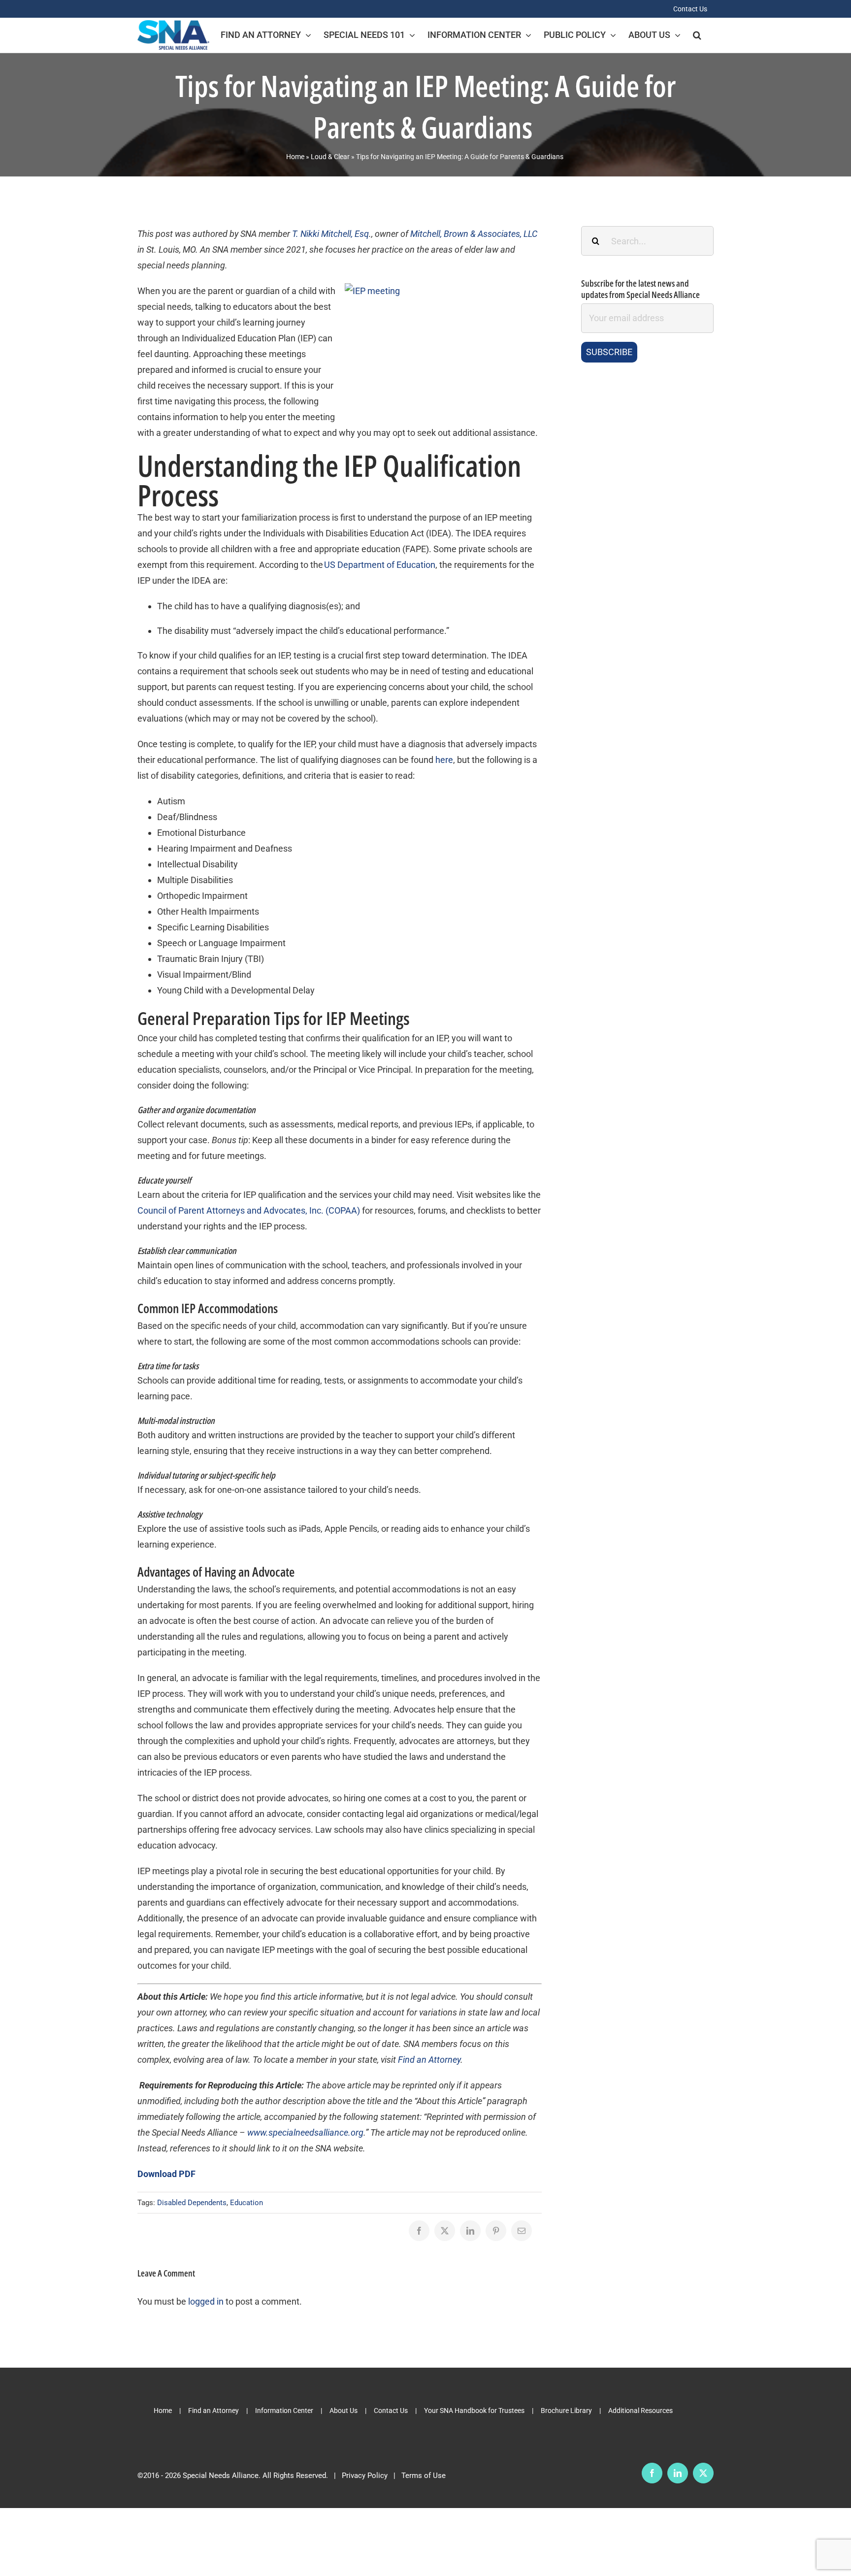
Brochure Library (566, 2411)
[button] (697, 35)
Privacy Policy (365, 2476)
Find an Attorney (213, 2411)
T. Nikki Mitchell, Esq (330, 234)
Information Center (284, 2411)
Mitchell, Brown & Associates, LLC (474, 234)
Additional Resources (640, 2411)
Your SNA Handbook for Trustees (474, 2411)
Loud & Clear (330, 157)
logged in (206, 2301)
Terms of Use (424, 2476)
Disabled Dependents (192, 2203)
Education (246, 2203)
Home (295, 157)
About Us (344, 2411)
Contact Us (391, 2411)
